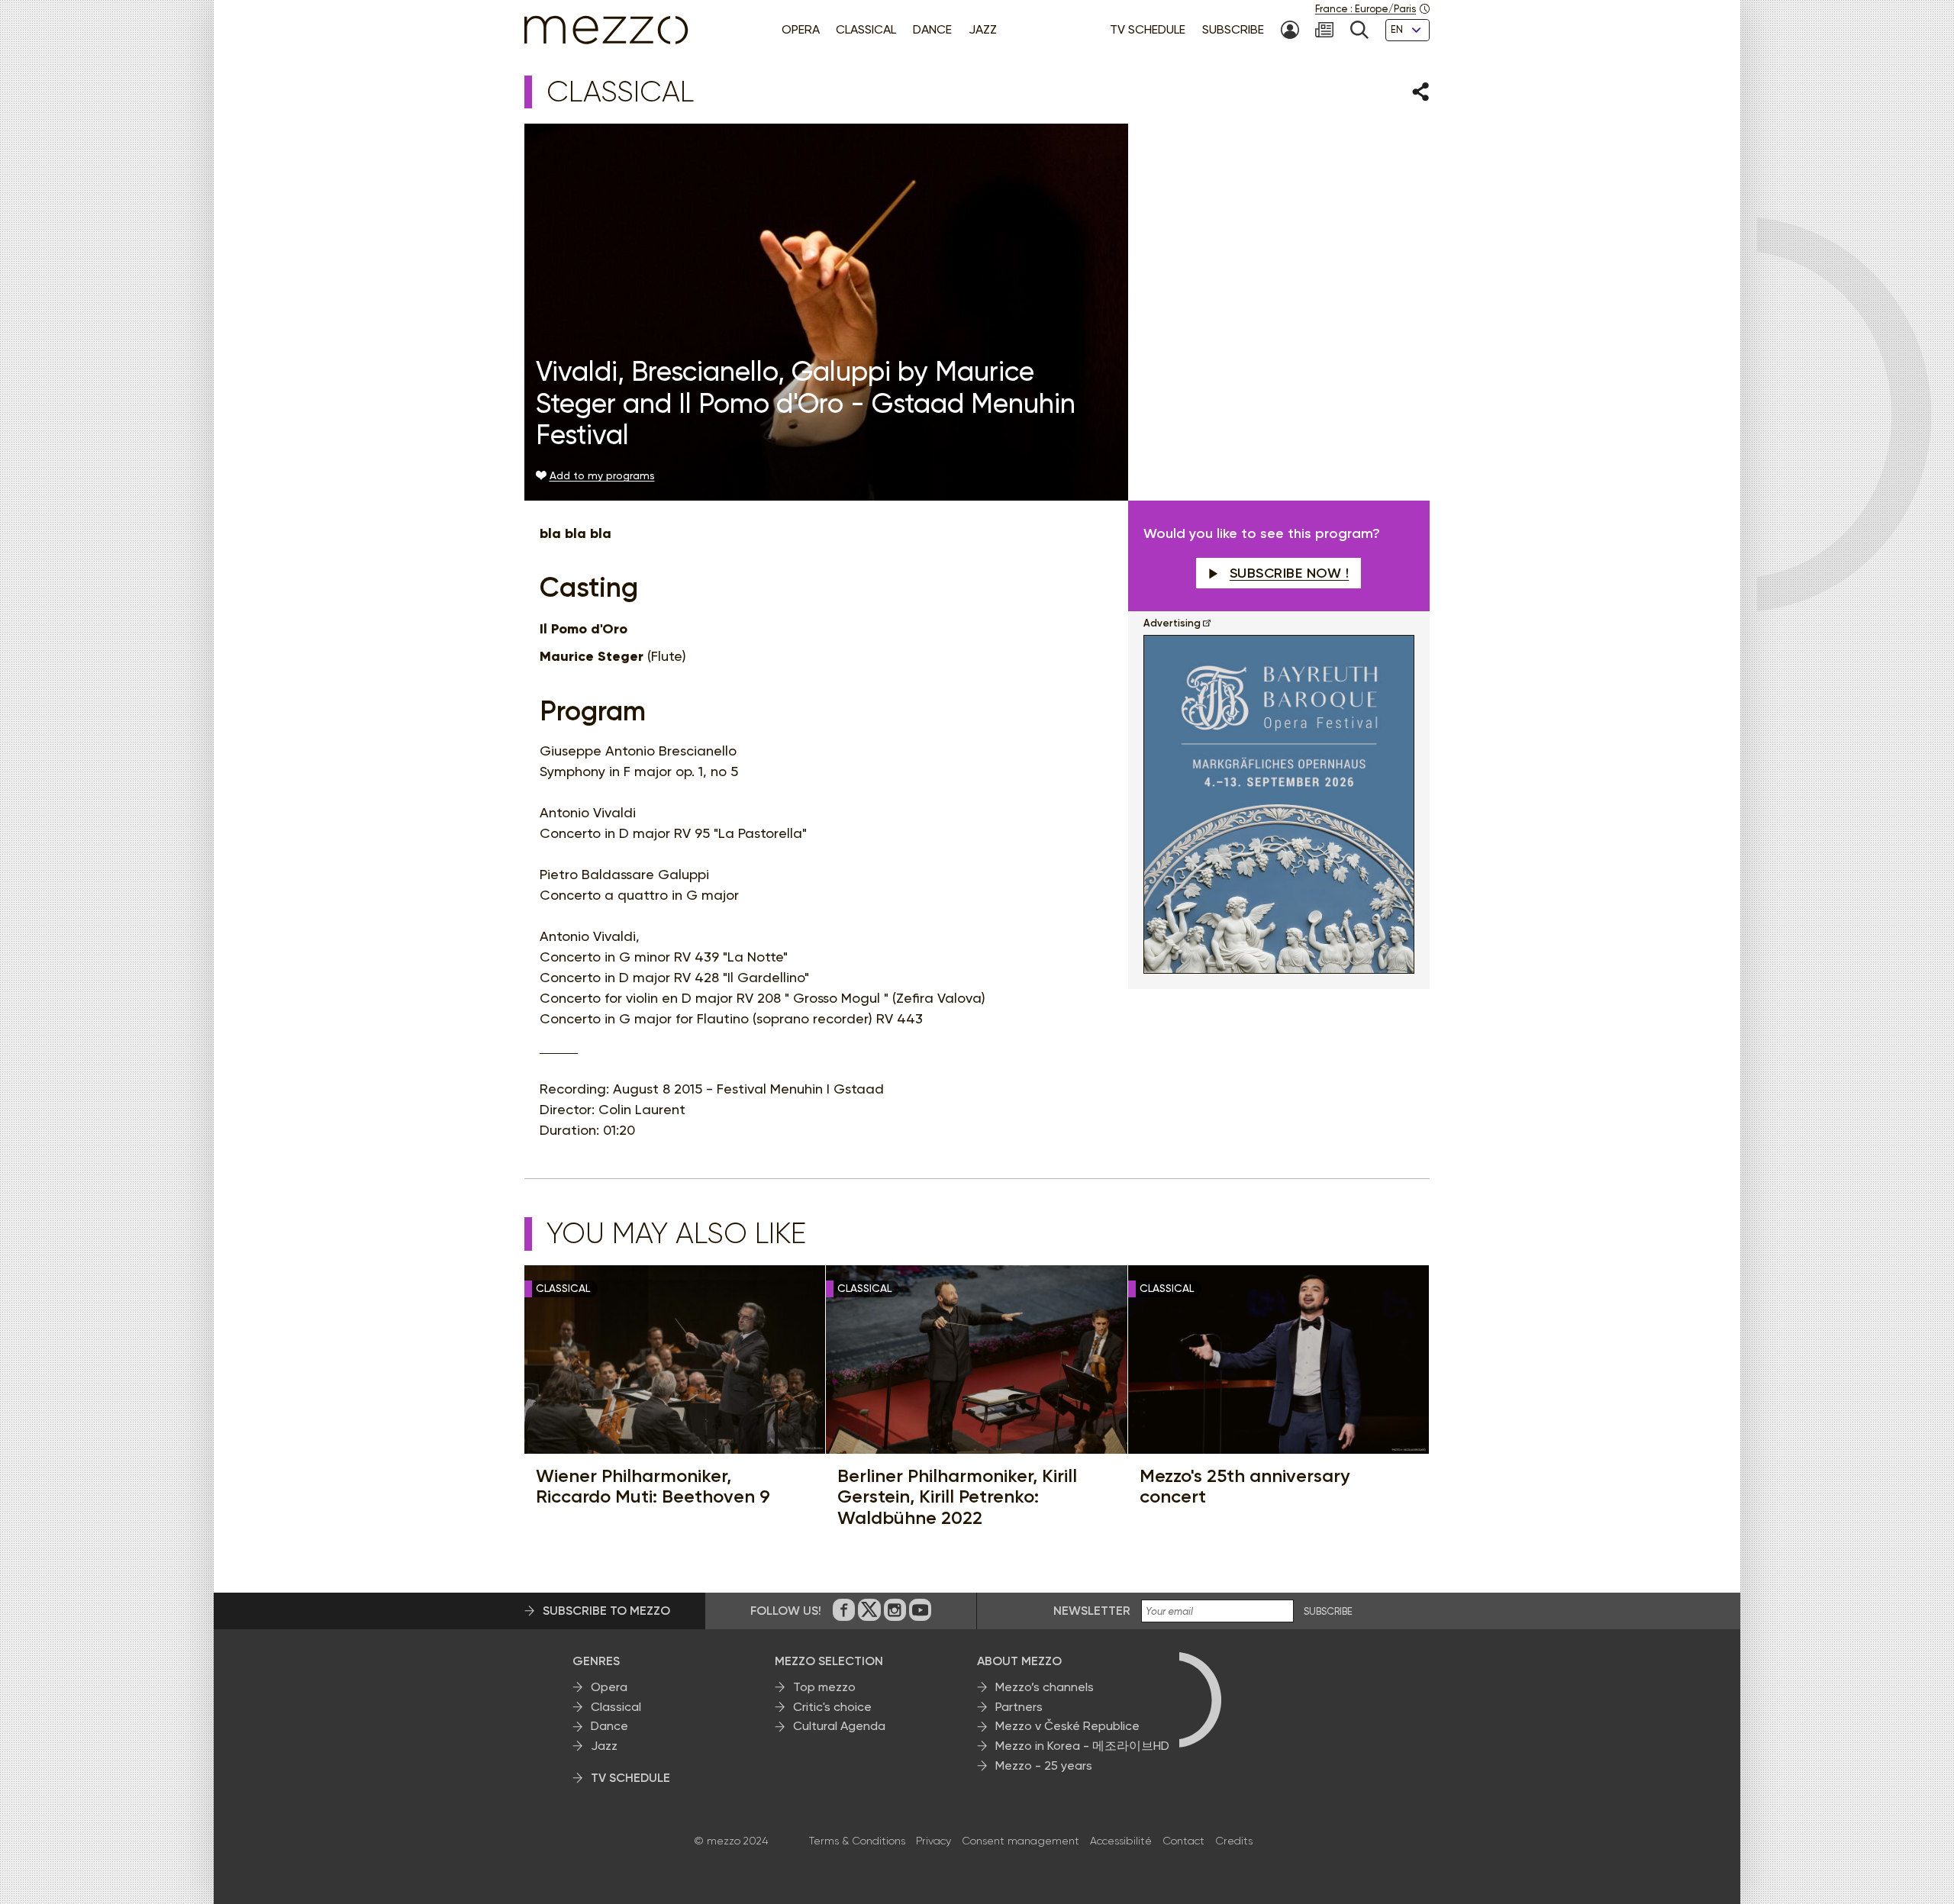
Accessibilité (1121, 1841)
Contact (1183, 1841)
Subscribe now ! (1290, 573)
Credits (1234, 1841)
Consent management (1021, 1841)
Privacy (933, 1841)
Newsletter (1092, 1611)
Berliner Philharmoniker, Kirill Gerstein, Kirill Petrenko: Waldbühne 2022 (957, 1497)
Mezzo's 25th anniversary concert (1245, 1486)
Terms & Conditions (857, 1841)
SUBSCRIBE (1328, 1612)
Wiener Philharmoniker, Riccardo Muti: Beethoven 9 (653, 1486)
